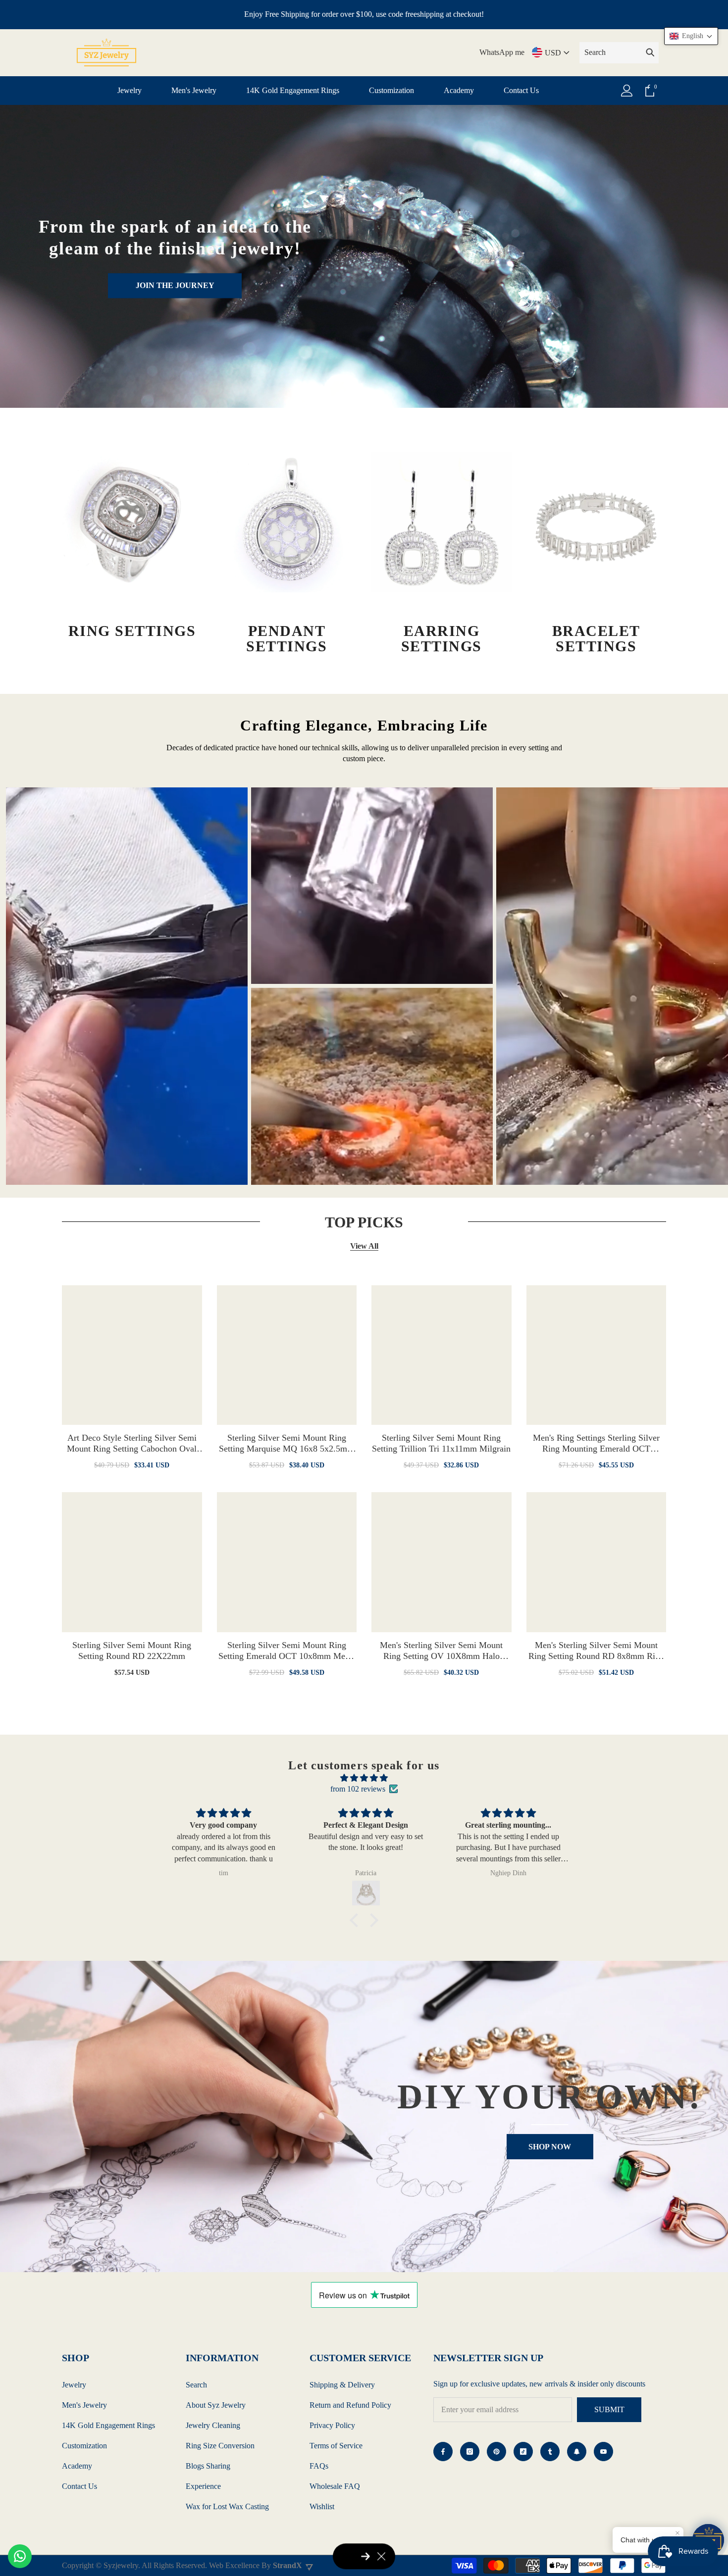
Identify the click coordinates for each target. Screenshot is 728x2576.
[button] (357, 1920)
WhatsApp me (502, 52)
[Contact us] (20, 2556)
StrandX (287, 2565)
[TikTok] (523, 2452)
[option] (127, 986)
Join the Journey (175, 285)
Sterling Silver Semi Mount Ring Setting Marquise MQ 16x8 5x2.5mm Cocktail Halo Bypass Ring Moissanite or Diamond (287, 1443)
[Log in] (627, 91)
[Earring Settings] (442, 522)
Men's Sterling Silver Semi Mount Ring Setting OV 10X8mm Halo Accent (441, 1651)
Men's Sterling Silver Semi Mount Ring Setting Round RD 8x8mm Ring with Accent (596, 1651)
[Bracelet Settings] (597, 522)
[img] (364, 1778)
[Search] (619, 53)
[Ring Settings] (132, 522)
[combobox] (610, 52)
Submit (609, 2409)
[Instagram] (470, 2452)
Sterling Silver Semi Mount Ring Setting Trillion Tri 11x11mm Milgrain (441, 1443)
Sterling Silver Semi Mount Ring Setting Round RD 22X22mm (132, 1651)
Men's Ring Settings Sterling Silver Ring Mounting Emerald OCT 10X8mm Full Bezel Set (596, 1443)
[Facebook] (443, 2452)
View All (364, 1246)
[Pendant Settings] (287, 522)
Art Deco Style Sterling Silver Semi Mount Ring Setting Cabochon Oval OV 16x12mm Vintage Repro (132, 1443)
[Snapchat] (577, 2452)
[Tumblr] (550, 2452)
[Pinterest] (496, 2452)
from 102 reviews (358, 1789)
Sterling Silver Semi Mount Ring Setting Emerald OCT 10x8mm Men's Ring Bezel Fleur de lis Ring (286, 1651)
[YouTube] (603, 2452)
